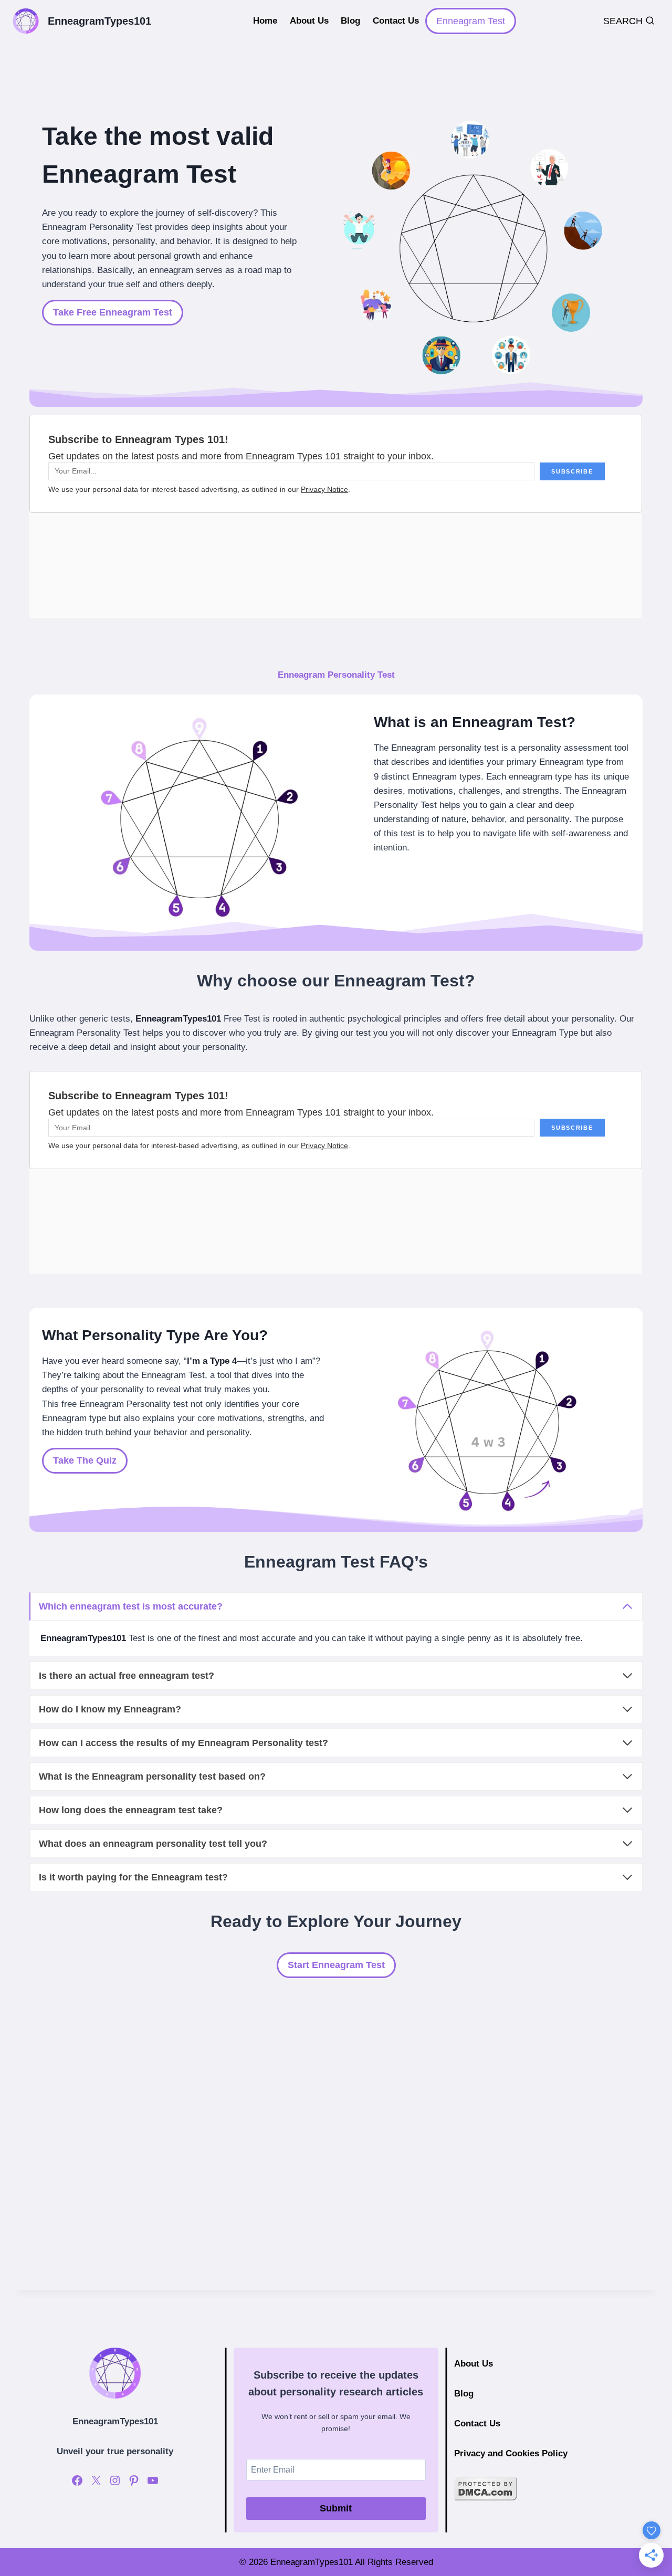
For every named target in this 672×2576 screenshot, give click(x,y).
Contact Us (396, 21)
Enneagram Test (471, 21)
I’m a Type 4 (212, 1361)
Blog (350, 21)
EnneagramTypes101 (178, 1019)
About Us (309, 21)
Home (265, 21)
